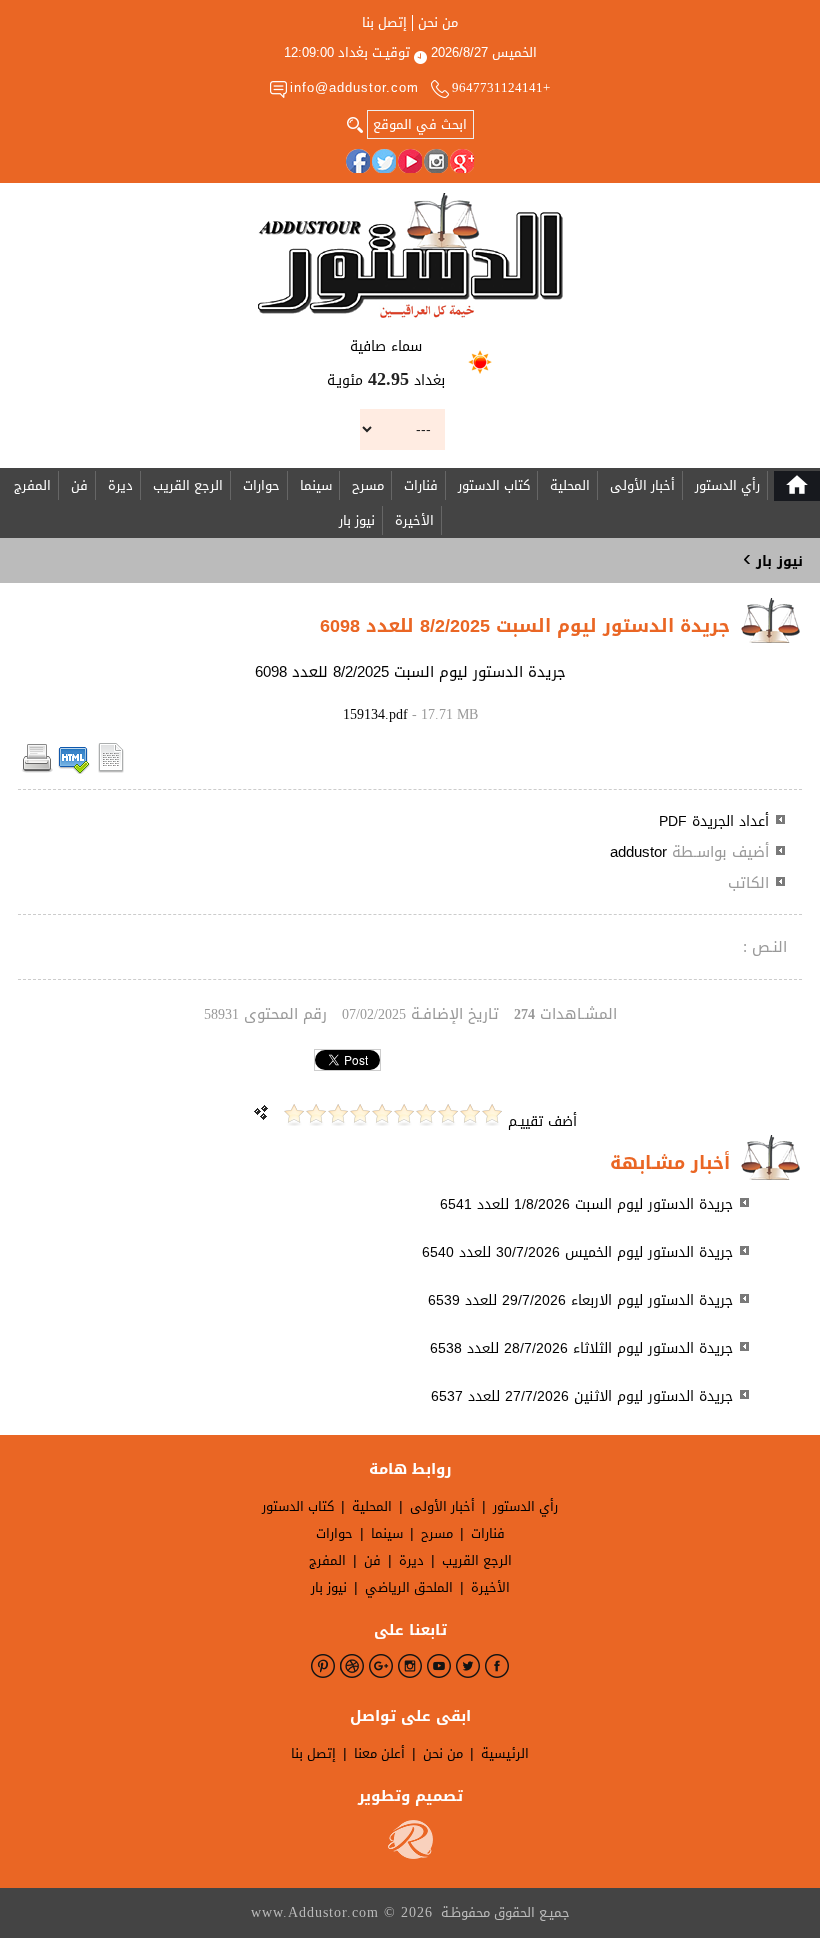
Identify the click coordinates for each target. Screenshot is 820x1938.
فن (79, 485)
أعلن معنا (379, 1753)
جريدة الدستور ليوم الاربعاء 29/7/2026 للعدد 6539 (580, 1300)
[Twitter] (384, 161)
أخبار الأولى (642, 485)
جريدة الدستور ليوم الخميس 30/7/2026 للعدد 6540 (577, 1252)
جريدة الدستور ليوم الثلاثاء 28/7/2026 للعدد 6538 (581, 1348)
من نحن (438, 23)
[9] (316, 1114)
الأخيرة (414, 520)
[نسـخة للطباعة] (37, 769)
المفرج (32, 485)
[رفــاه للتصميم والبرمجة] (410, 1854)
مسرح (368, 485)
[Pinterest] (323, 1666)
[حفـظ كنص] (111, 769)
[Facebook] (358, 161)
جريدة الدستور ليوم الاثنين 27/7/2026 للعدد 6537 (582, 1396)
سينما (316, 485)
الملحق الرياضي (409, 1587)
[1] (492, 1114)
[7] (360, 1114)
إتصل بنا (384, 23)
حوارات (261, 485)
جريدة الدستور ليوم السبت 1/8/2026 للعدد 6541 (586, 1204)
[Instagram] (436, 161)
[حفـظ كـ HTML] (74, 769)
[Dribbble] (352, 1666)
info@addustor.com (354, 87)
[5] (404, 1114)
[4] (426, 1114)
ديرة (120, 485)
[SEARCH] (355, 123)
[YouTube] (410, 161)
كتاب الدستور (494, 485)
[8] (338, 1114)
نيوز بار (357, 520)
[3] (448, 1114)
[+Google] (462, 161)
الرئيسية (505, 1753)
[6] (382, 1114)
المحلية (570, 485)
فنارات (421, 485)
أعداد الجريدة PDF (714, 821)
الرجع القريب (188, 485)
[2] (470, 1114)
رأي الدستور (727, 485)
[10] (294, 1114)
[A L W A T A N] (410, 255)
